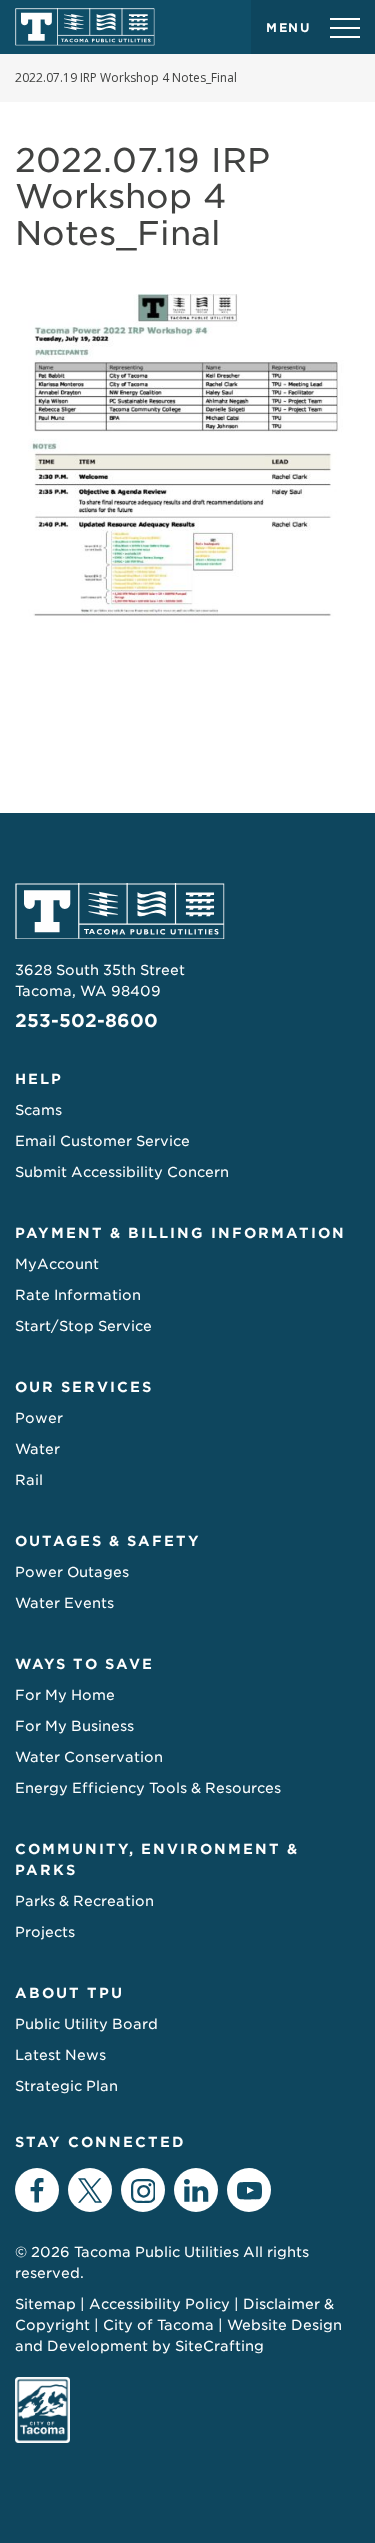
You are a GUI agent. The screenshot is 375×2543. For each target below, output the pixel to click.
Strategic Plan (66, 2086)
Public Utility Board (86, 2024)
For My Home (65, 1695)
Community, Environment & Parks (157, 1859)
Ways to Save (84, 1664)
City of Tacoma (158, 2325)
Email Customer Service (102, 1141)
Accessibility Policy (159, 2304)
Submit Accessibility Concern (122, 1172)
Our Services (84, 1387)
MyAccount (57, 1264)
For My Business (74, 1726)
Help (39, 1079)
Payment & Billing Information (180, 1233)
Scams (38, 1110)
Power (39, 1418)
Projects (45, 1932)
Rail (29, 1480)
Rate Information (78, 1295)
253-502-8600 (86, 1020)
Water (37, 1449)
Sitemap (45, 2304)
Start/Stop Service (83, 1326)
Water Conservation (89, 1757)
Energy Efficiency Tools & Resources (148, 1788)
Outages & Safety (108, 1541)
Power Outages (72, 1572)
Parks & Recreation (84, 1901)
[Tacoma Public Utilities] (85, 27)
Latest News (60, 2055)
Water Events (64, 1603)
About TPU (69, 1993)
